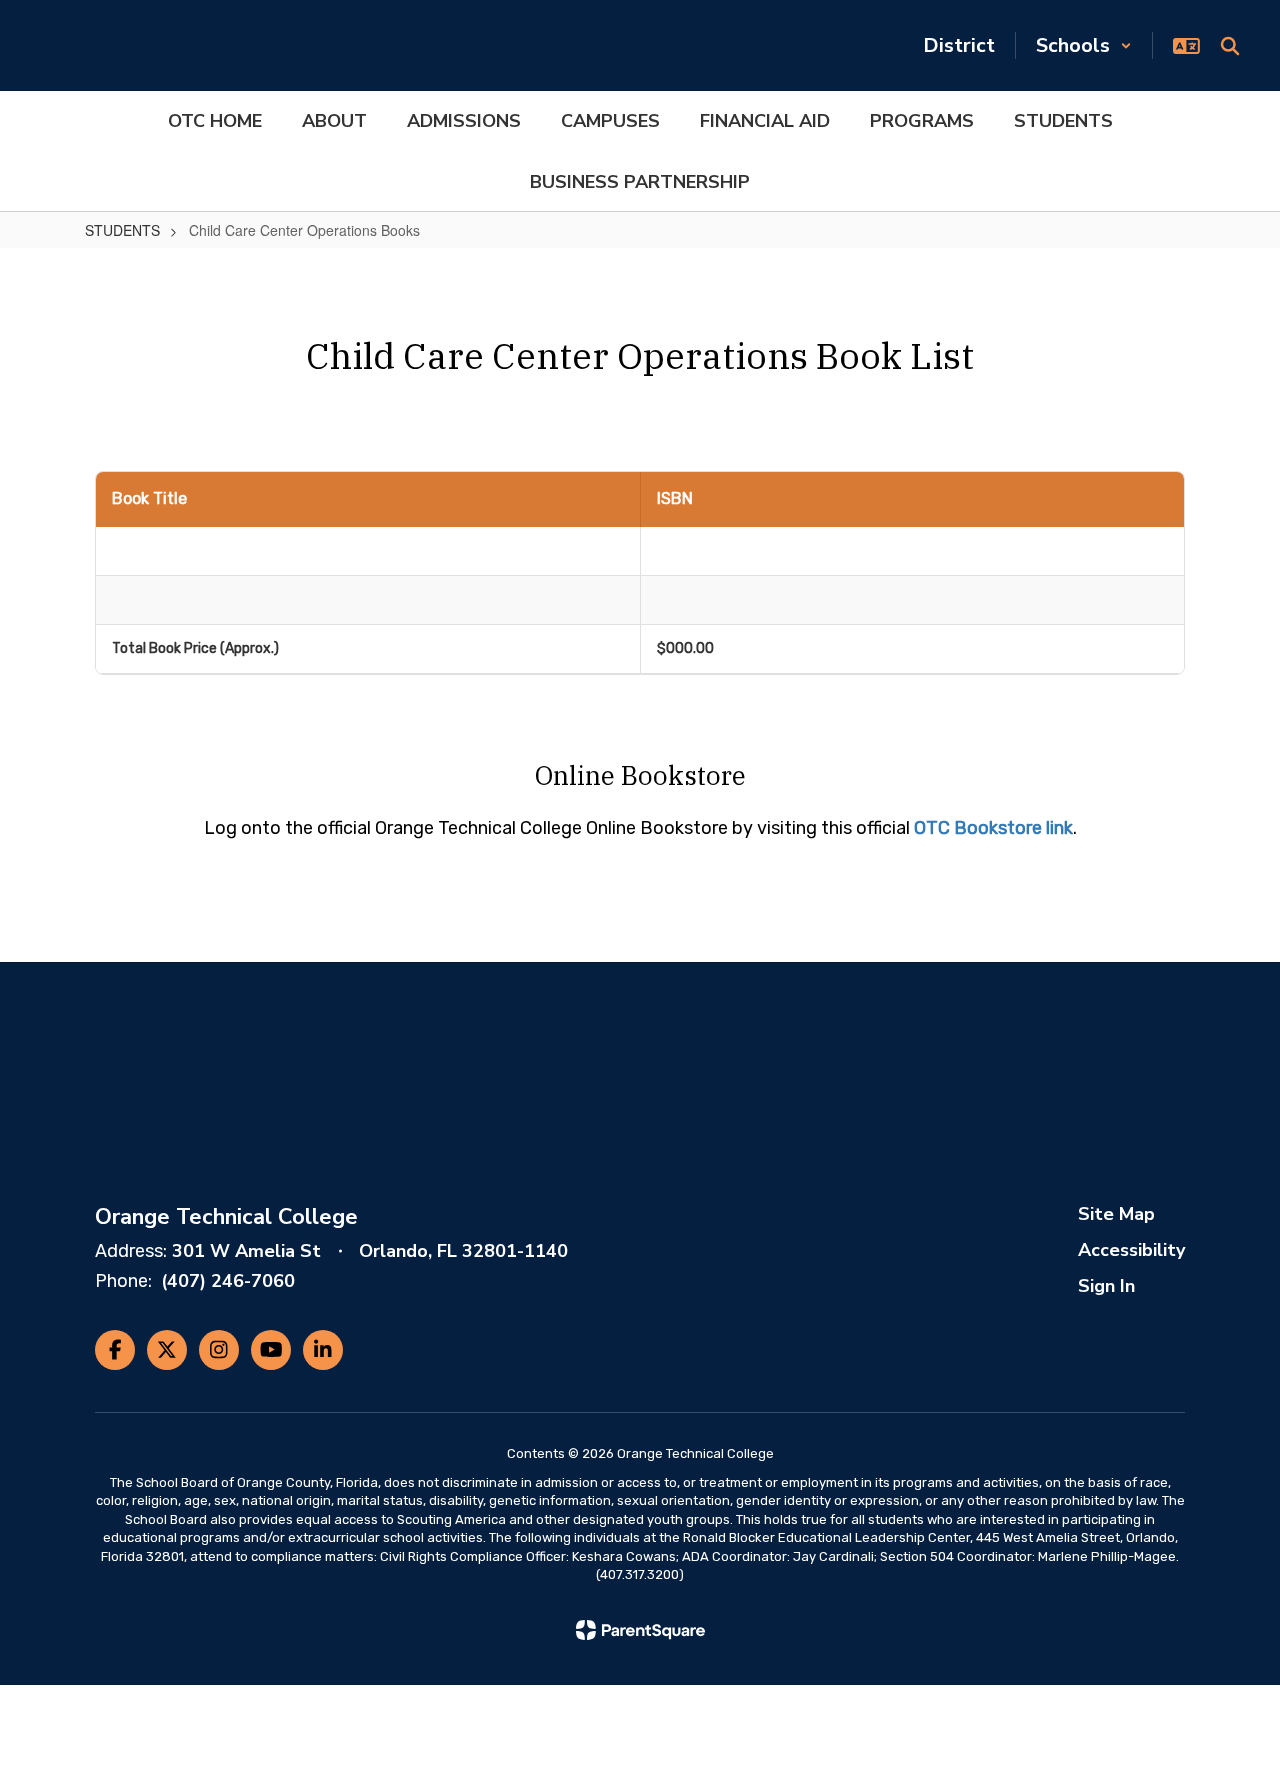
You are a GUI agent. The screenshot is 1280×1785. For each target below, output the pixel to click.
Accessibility (1131, 1250)
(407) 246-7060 (228, 1281)
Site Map (1116, 1214)
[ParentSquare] (640, 1630)
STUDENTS (122, 230)
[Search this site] (1230, 46)
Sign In (1106, 1286)
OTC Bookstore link (993, 828)
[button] (1084, 45)
